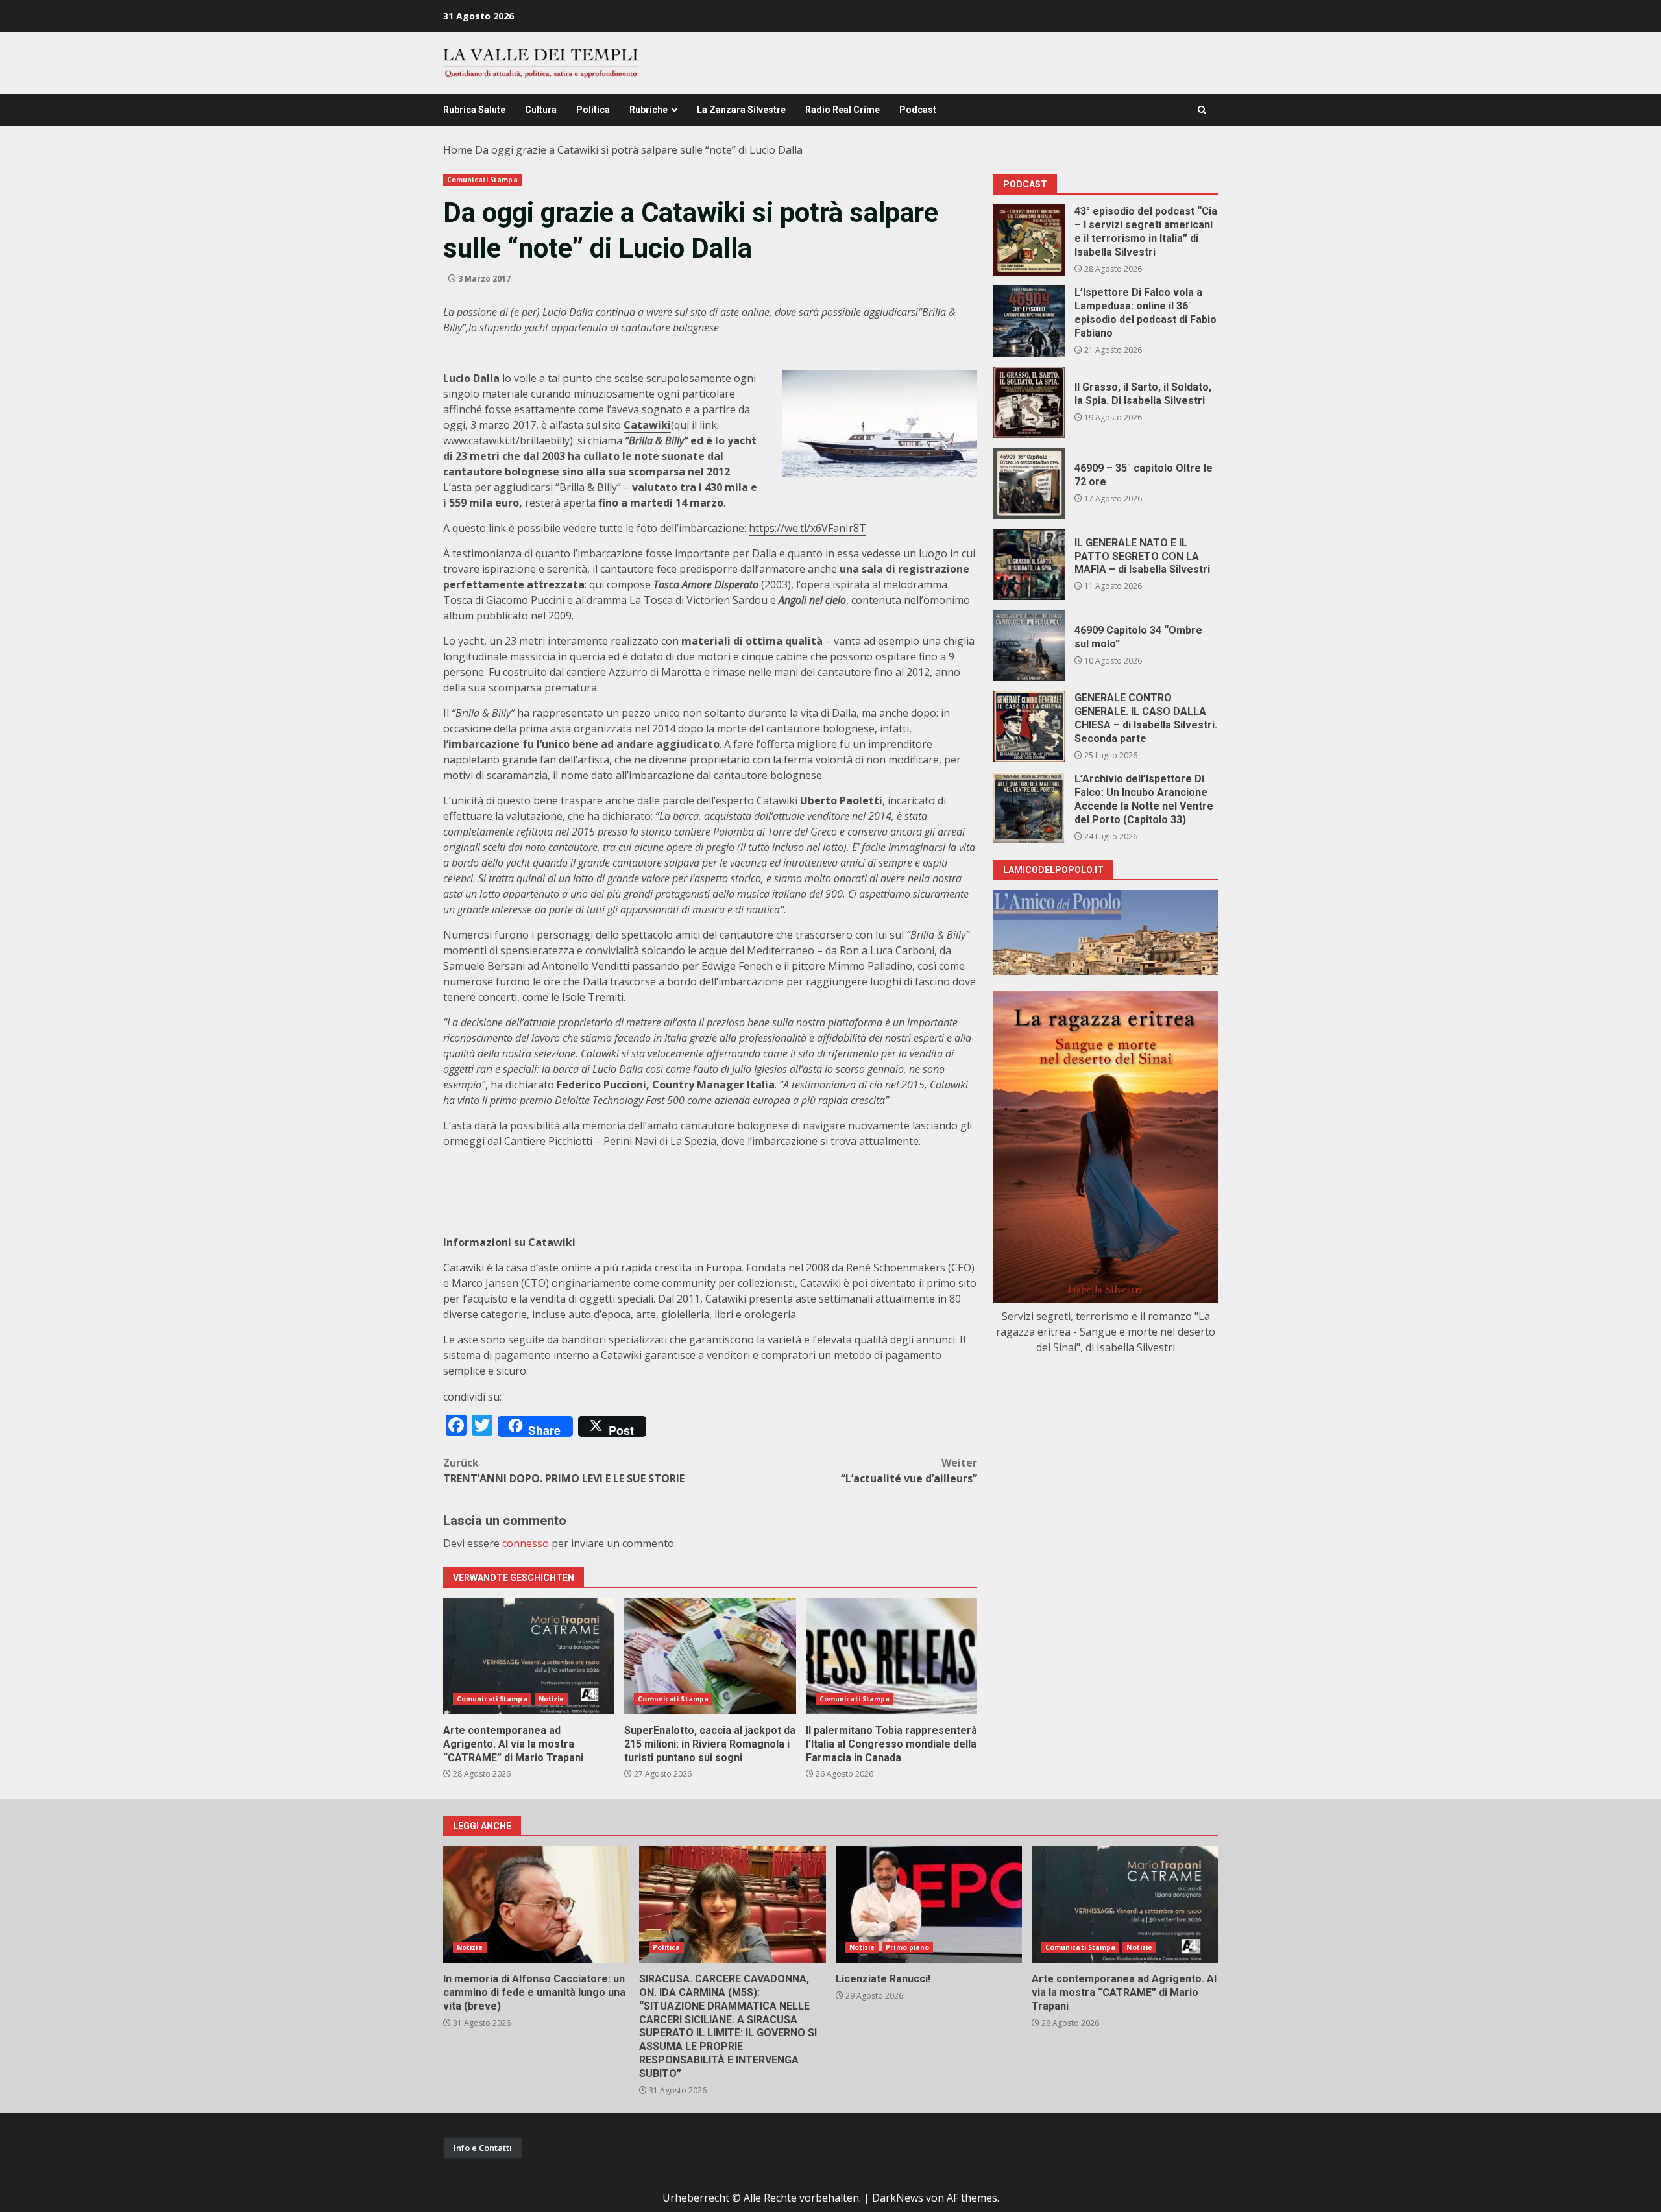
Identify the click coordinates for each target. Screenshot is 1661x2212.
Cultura (541, 110)
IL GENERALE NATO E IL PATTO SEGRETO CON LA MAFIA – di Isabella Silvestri (1029, 564)
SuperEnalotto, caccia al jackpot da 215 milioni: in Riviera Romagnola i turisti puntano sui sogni (710, 1656)
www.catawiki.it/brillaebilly (506, 440)
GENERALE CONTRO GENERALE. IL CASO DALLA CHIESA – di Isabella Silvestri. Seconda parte (1029, 727)
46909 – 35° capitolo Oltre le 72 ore (1029, 483)
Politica (593, 110)
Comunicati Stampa (482, 180)
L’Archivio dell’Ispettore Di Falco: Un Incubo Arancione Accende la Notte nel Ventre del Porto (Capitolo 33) (1029, 808)
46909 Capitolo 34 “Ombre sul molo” (1029, 645)
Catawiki (464, 1268)
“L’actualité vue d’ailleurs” (909, 1471)
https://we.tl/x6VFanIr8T (807, 528)
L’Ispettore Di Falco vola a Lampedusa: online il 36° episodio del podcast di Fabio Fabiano (1029, 321)
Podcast (918, 110)
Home (458, 150)
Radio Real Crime (843, 110)
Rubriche (649, 110)
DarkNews (898, 2198)
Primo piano (907, 1947)
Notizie (552, 1699)
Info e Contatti (483, 2148)
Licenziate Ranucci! (929, 1905)
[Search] (1202, 110)
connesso (526, 1543)
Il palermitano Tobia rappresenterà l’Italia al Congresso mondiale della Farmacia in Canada (891, 1656)
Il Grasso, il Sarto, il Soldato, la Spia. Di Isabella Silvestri (1029, 402)
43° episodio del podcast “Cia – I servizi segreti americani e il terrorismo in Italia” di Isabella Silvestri (1029, 240)
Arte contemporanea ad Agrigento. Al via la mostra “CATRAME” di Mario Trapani (529, 1656)
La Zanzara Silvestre (741, 110)
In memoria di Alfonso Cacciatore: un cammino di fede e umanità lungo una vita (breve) (536, 1905)
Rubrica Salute (474, 110)
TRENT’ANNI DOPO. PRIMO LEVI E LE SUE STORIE (564, 1471)
